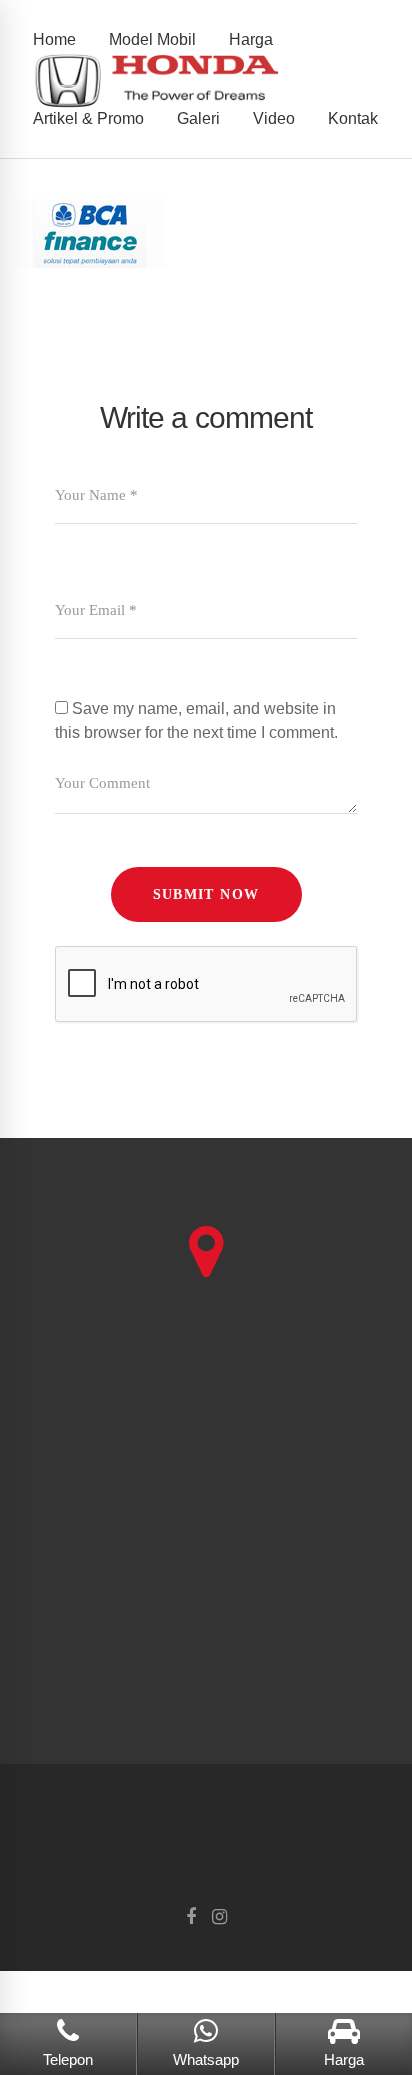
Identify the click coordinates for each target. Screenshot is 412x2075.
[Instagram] (219, 1917)
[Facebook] (191, 1917)
